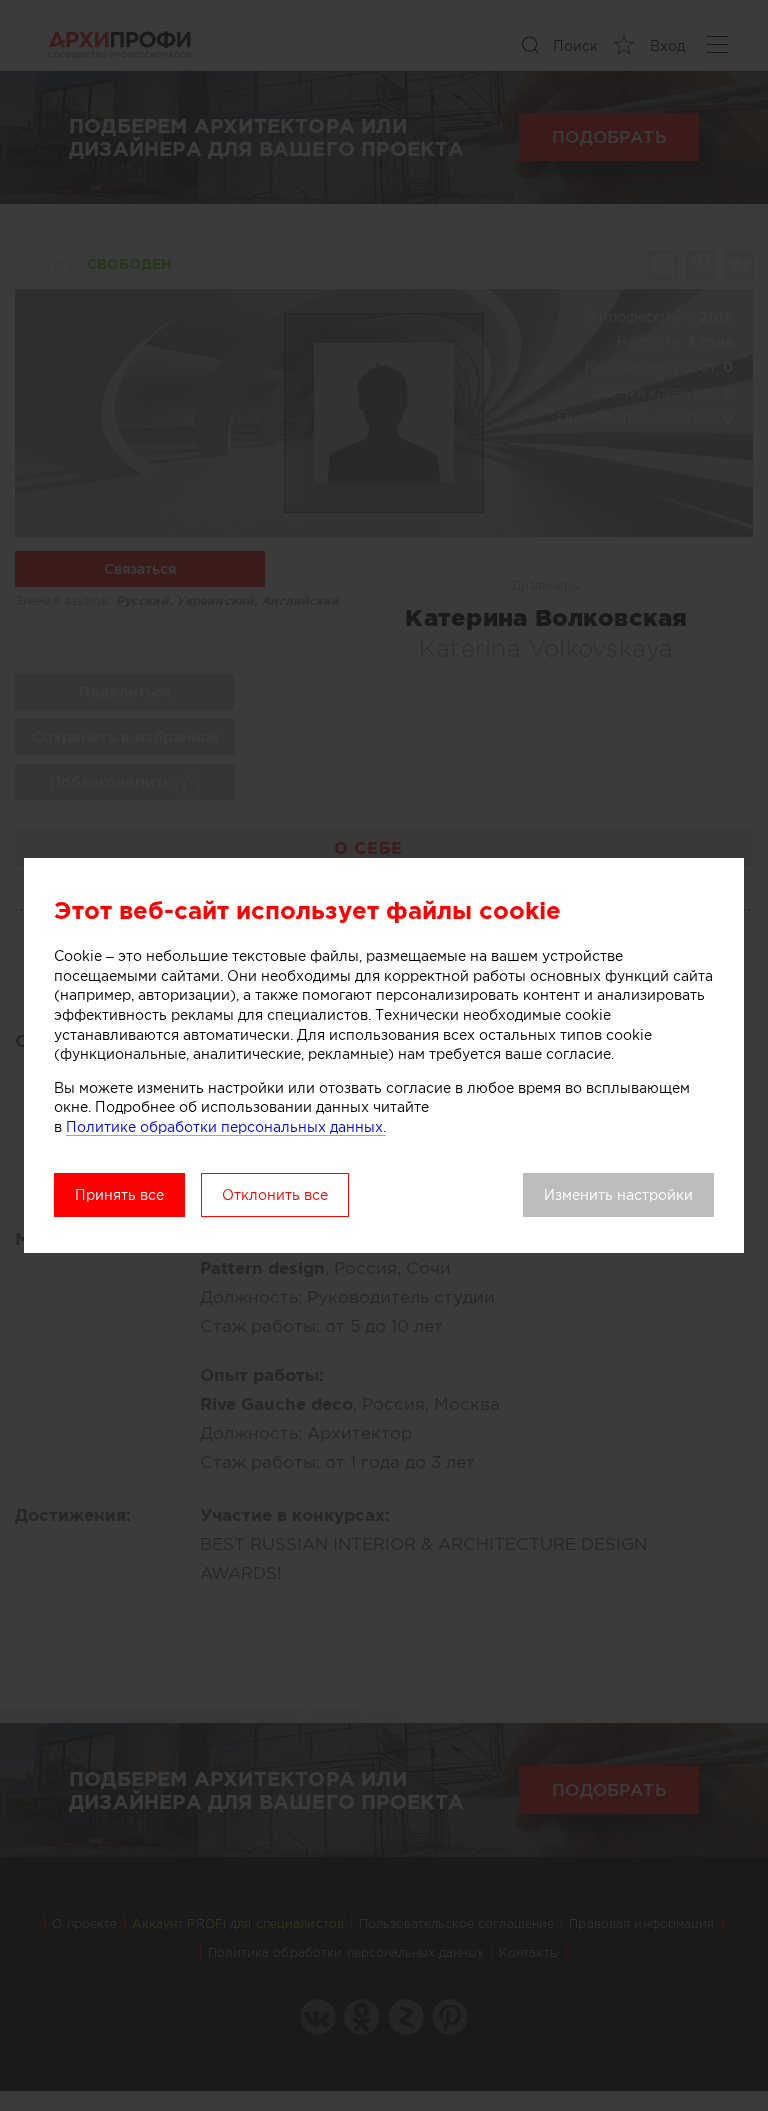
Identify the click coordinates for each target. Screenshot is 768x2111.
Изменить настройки (618, 1195)
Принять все (119, 1195)
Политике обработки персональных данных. (226, 1127)
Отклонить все (275, 1195)
